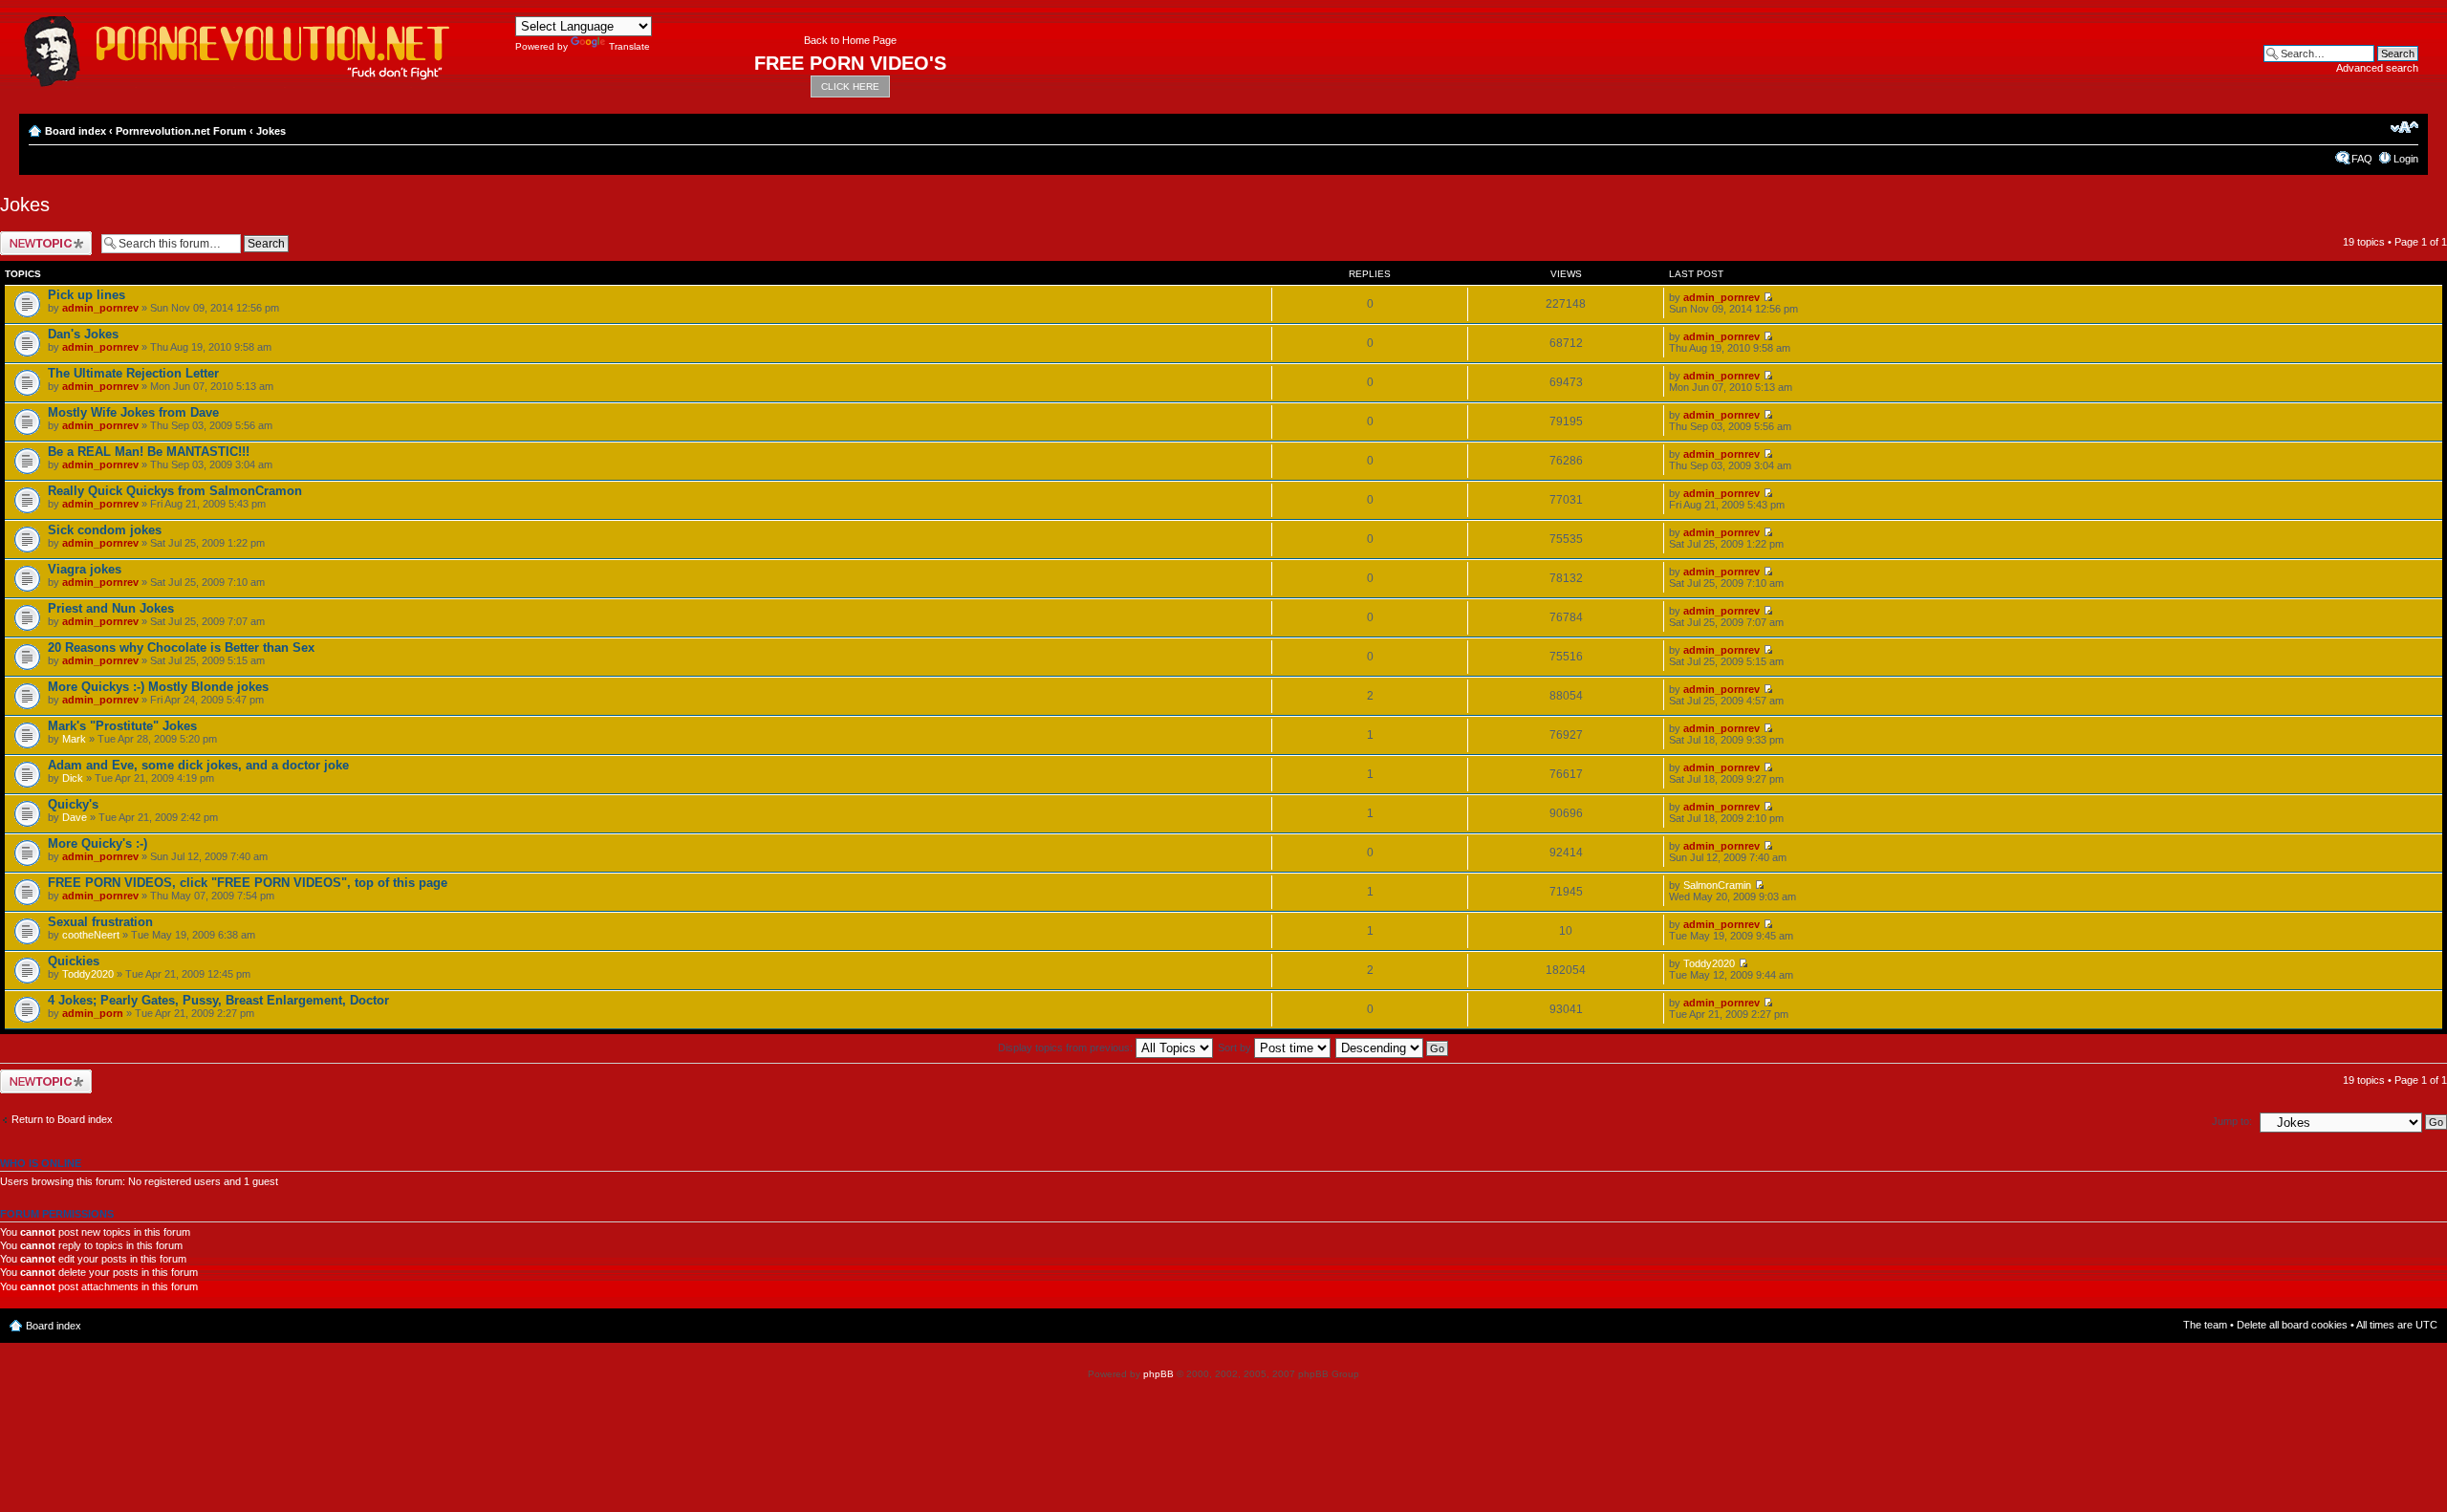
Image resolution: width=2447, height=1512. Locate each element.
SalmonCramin (1717, 885)
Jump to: (2232, 1121)
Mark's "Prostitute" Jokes (122, 726)
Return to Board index (62, 1119)
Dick (73, 778)
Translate (629, 46)
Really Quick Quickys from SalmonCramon (175, 491)
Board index (76, 131)
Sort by (1236, 1048)
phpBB (1159, 1374)
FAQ (2362, 159)
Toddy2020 (88, 974)
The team (2205, 1325)
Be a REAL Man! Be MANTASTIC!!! (149, 452)
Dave (75, 817)
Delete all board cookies (2292, 1325)
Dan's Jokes (83, 334)
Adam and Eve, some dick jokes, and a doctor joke (198, 765)
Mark (74, 739)
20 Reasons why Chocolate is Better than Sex (181, 648)
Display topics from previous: (1067, 1048)
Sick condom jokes (105, 530)
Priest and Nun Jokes (111, 608)
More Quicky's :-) (97, 843)
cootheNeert (91, 935)
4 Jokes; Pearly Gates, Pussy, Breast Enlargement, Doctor (218, 1000)
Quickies (74, 961)
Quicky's (73, 804)
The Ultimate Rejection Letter (133, 373)
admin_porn (93, 1013)
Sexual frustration (100, 922)
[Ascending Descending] (1393, 1048)
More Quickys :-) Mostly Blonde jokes (158, 687)
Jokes (271, 131)
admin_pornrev (100, 308)
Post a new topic (38, 237)
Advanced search (2377, 68)
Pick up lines (87, 295)
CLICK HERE (850, 86)
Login (2406, 159)
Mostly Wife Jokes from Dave (133, 412)
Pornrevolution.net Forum (181, 131)
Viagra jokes (85, 569)
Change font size (2404, 127)
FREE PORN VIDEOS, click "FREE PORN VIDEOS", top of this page (248, 883)
